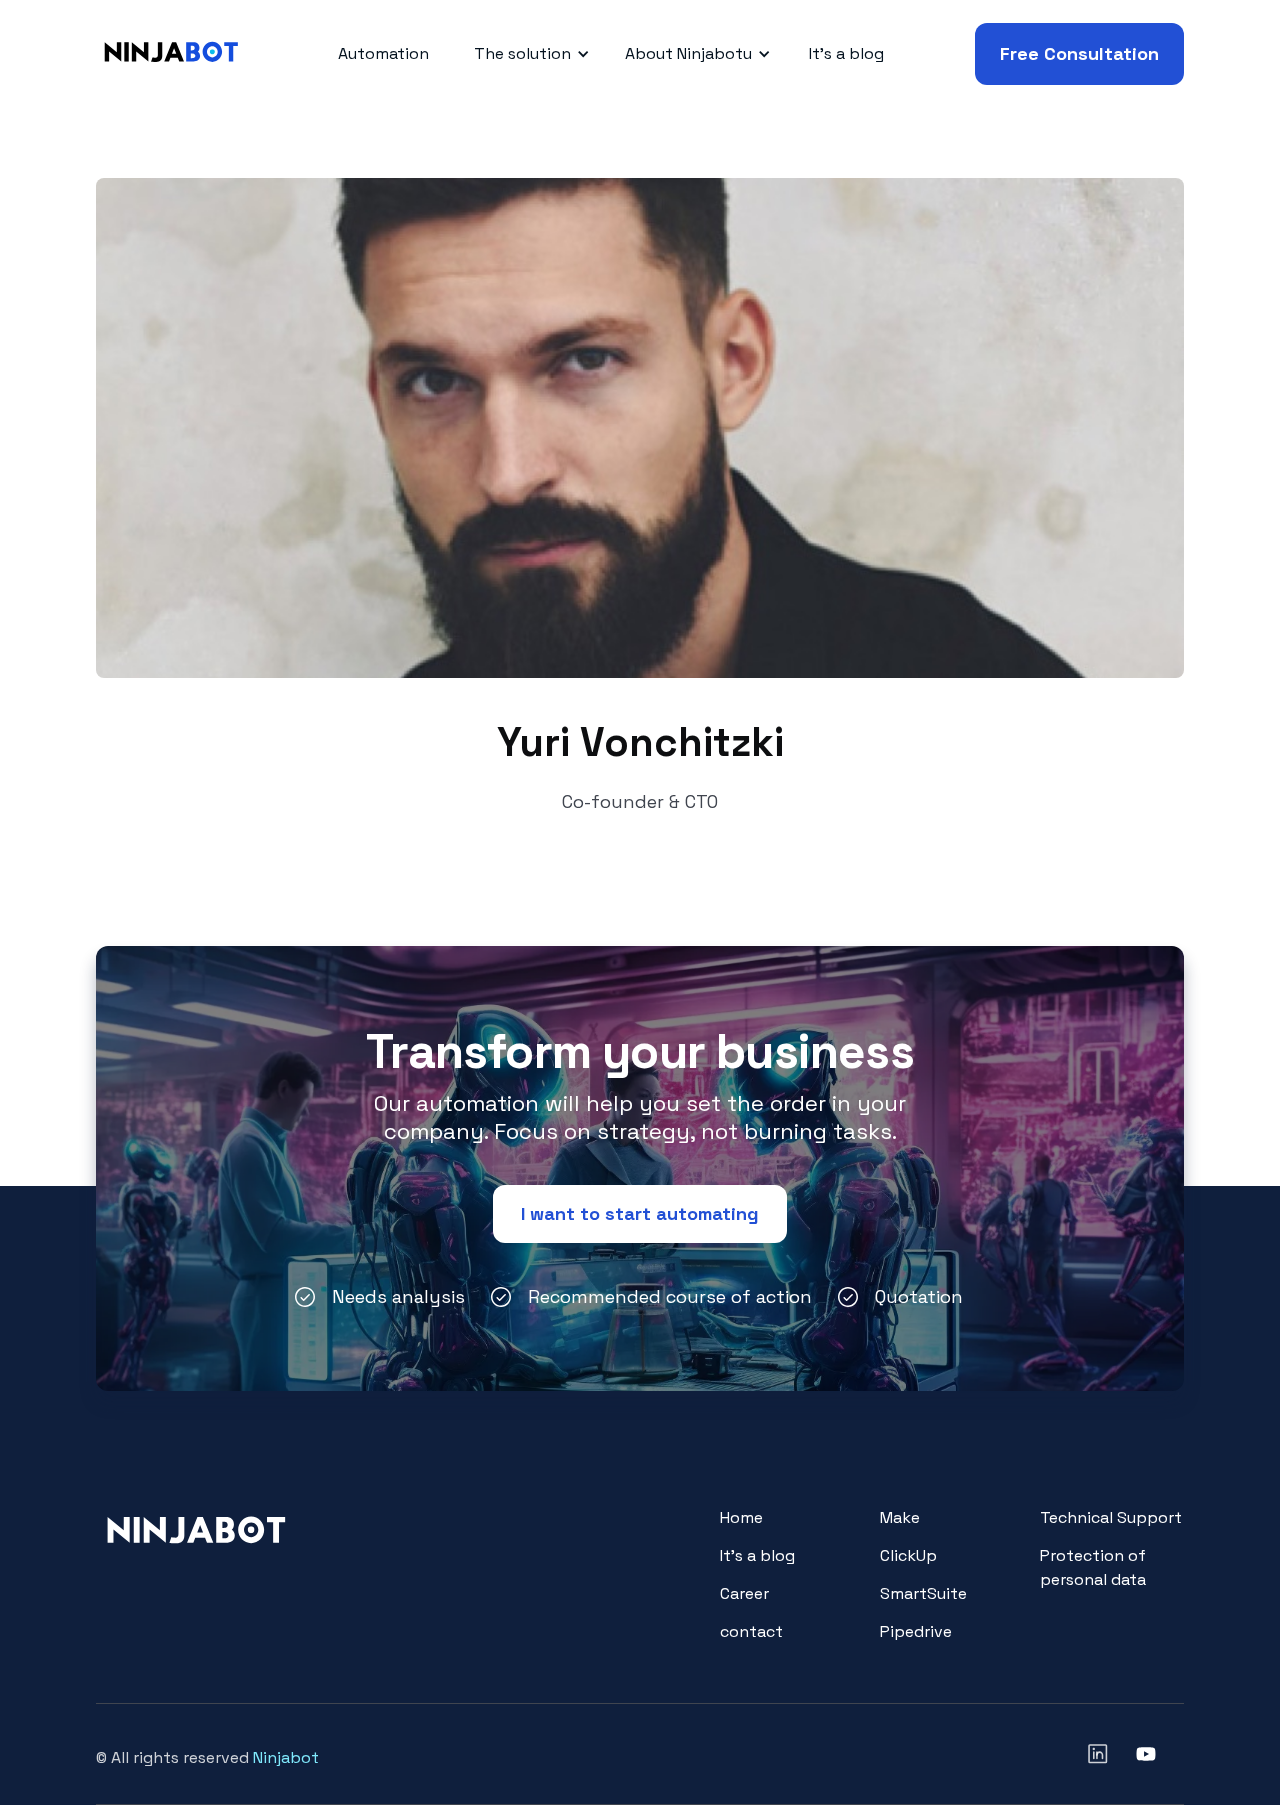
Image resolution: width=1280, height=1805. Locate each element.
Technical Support (1111, 1517)
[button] (528, 54)
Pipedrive (916, 1631)
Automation (383, 53)
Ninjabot (286, 1757)
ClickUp (908, 1555)
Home (741, 1517)
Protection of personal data (1093, 1567)
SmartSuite (923, 1593)
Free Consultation (1079, 53)
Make (900, 1517)
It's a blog (846, 53)
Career (744, 1593)
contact (751, 1631)
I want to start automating (640, 1213)
